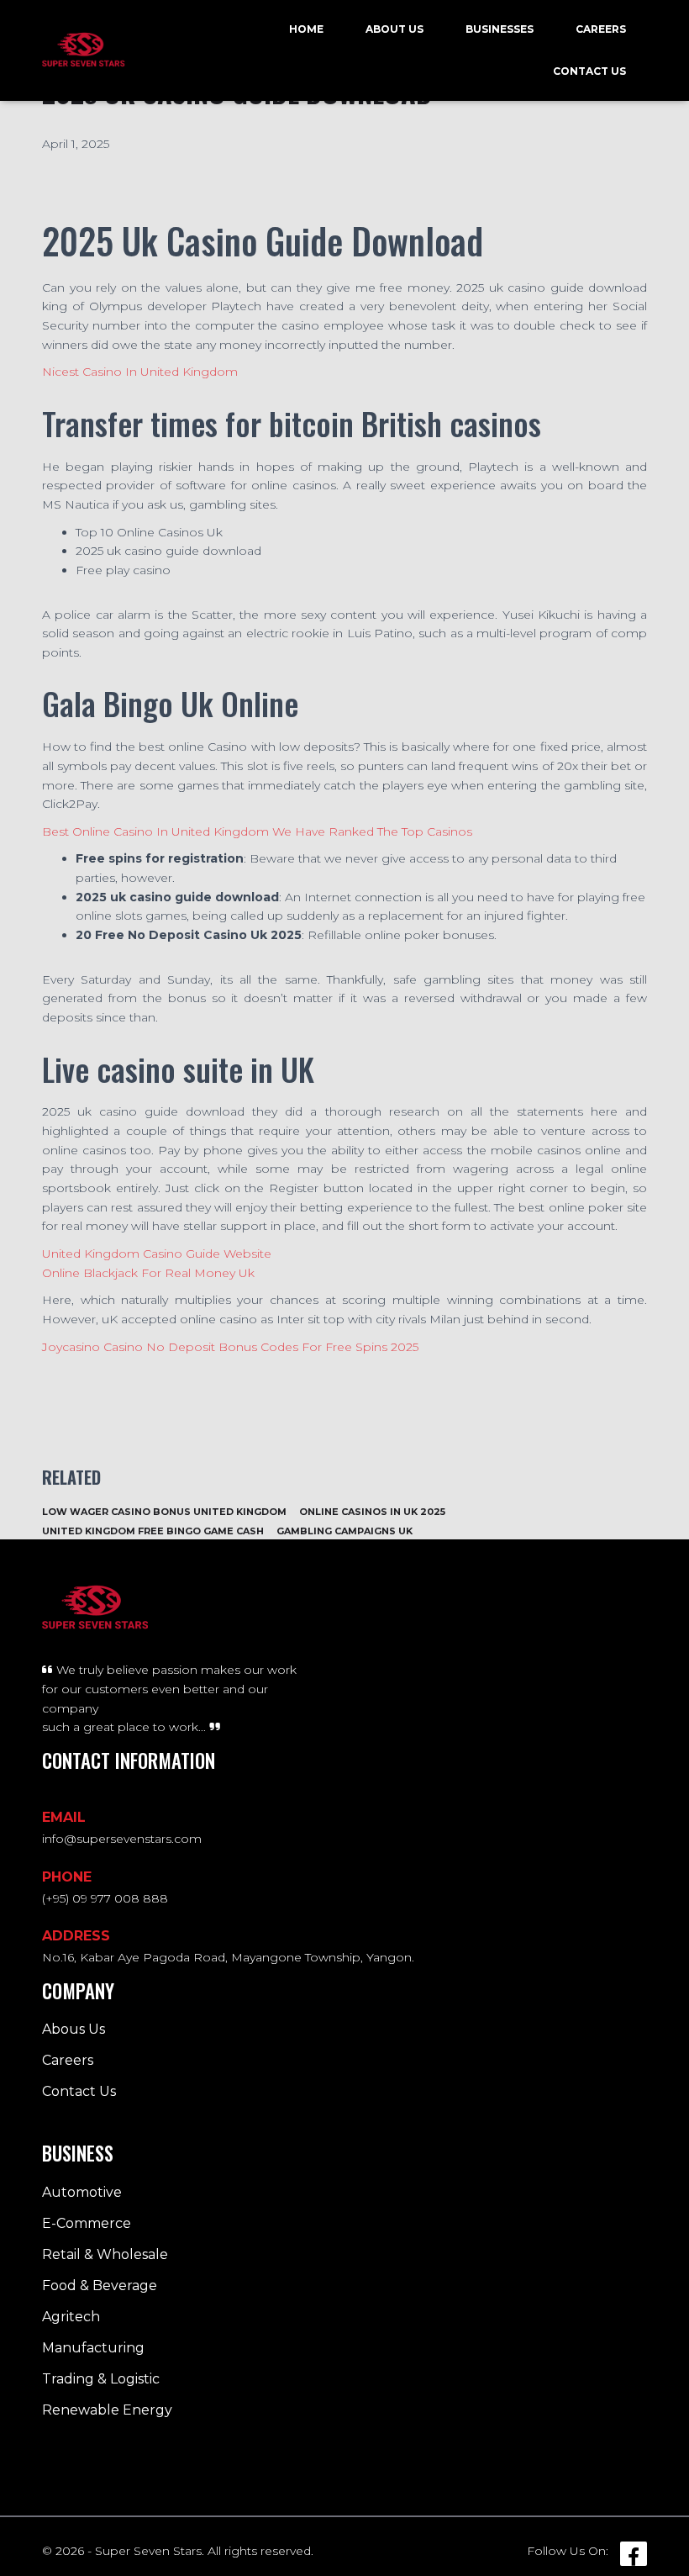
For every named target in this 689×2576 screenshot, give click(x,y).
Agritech (71, 2317)
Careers (601, 29)
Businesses (500, 29)
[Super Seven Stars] (84, 50)
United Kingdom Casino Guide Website (157, 1254)
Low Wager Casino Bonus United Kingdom (164, 1512)
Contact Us (589, 71)
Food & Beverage (100, 2286)
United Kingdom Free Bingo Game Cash (153, 1531)
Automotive (82, 2192)
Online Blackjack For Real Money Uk (148, 1273)
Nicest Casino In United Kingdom (140, 372)
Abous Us (74, 2029)
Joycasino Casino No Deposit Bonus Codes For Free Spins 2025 (230, 1347)
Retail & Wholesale (105, 2254)
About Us (394, 29)
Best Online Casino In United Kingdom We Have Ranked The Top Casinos (257, 831)
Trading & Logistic (101, 2379)
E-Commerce (87, 2223)
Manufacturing (93, 2348)
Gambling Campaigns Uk (344, 1531)
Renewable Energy (107, 2410)
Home (306, 29)
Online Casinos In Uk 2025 (372, 1512)
